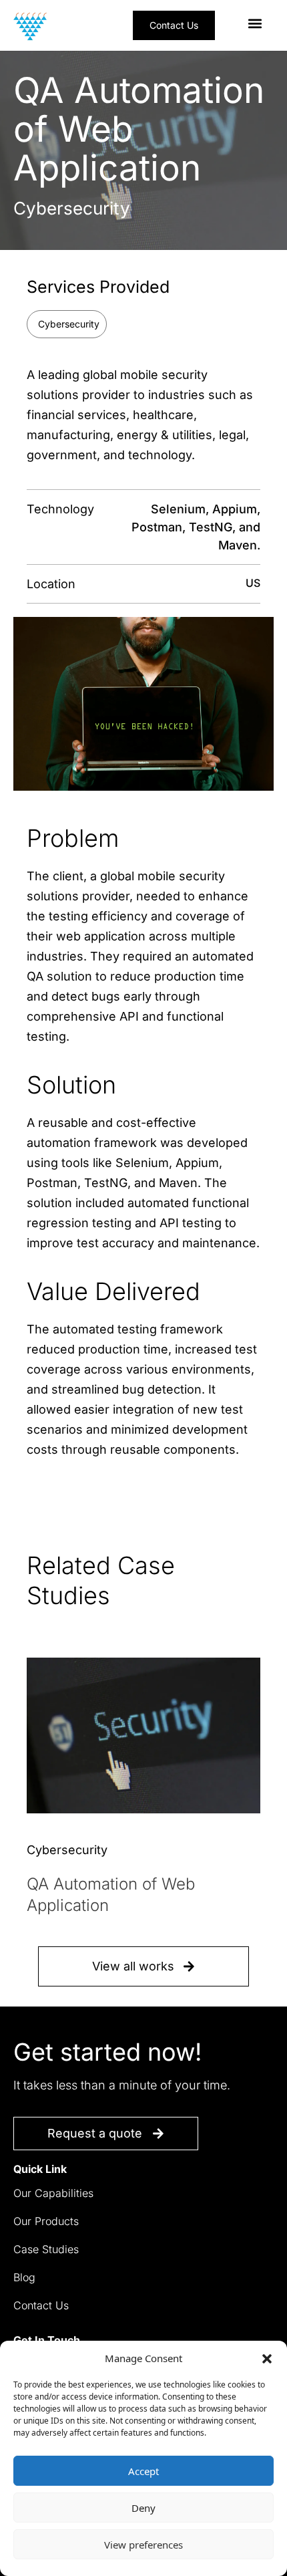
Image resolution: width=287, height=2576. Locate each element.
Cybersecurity (69, 324)
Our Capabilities (53, 2193)
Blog (24, 2277)
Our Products (46, 2221)
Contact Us (41, 2305)
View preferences (143, 2545)
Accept (143, 2471)
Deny (143, 2508)
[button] (267, 2358)
